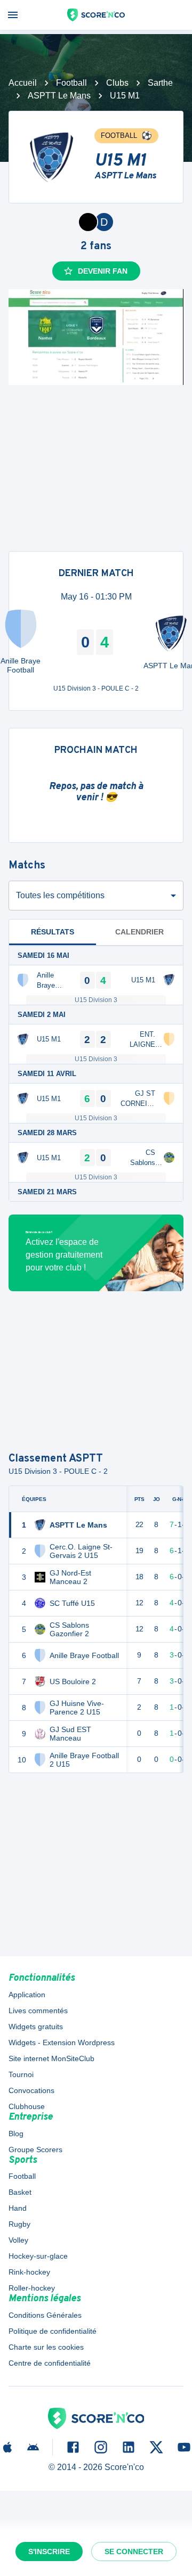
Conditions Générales (45, 2315)
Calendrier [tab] (139, 932)
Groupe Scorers (35, 2150)
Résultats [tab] (53, 932)
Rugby (19, 2224)
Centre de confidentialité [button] (50, 2363)
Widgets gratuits (36, 2027)
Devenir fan (103, 271)
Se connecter (134, 2552)
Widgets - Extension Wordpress (62, 2042)
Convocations (31, 2090)
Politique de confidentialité (53, 2331)
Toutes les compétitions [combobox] (60, 895)
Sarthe (160, 83)
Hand (18, 2208)
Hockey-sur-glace (38, 2256)
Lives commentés (38, 2011)
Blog (16, 2134)
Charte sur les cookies (46, 2347)
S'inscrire (49, 2552)
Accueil (23, 83)
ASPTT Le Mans (59, 96)
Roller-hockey (32, 2288)
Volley (18, 2240)
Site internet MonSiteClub (51, 2058)
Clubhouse (27, 2106)
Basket (20, 2192)
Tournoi (21, 2074)
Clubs (117, 83)
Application (27, 1995)
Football (71, 83)
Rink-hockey (29, 2272)
